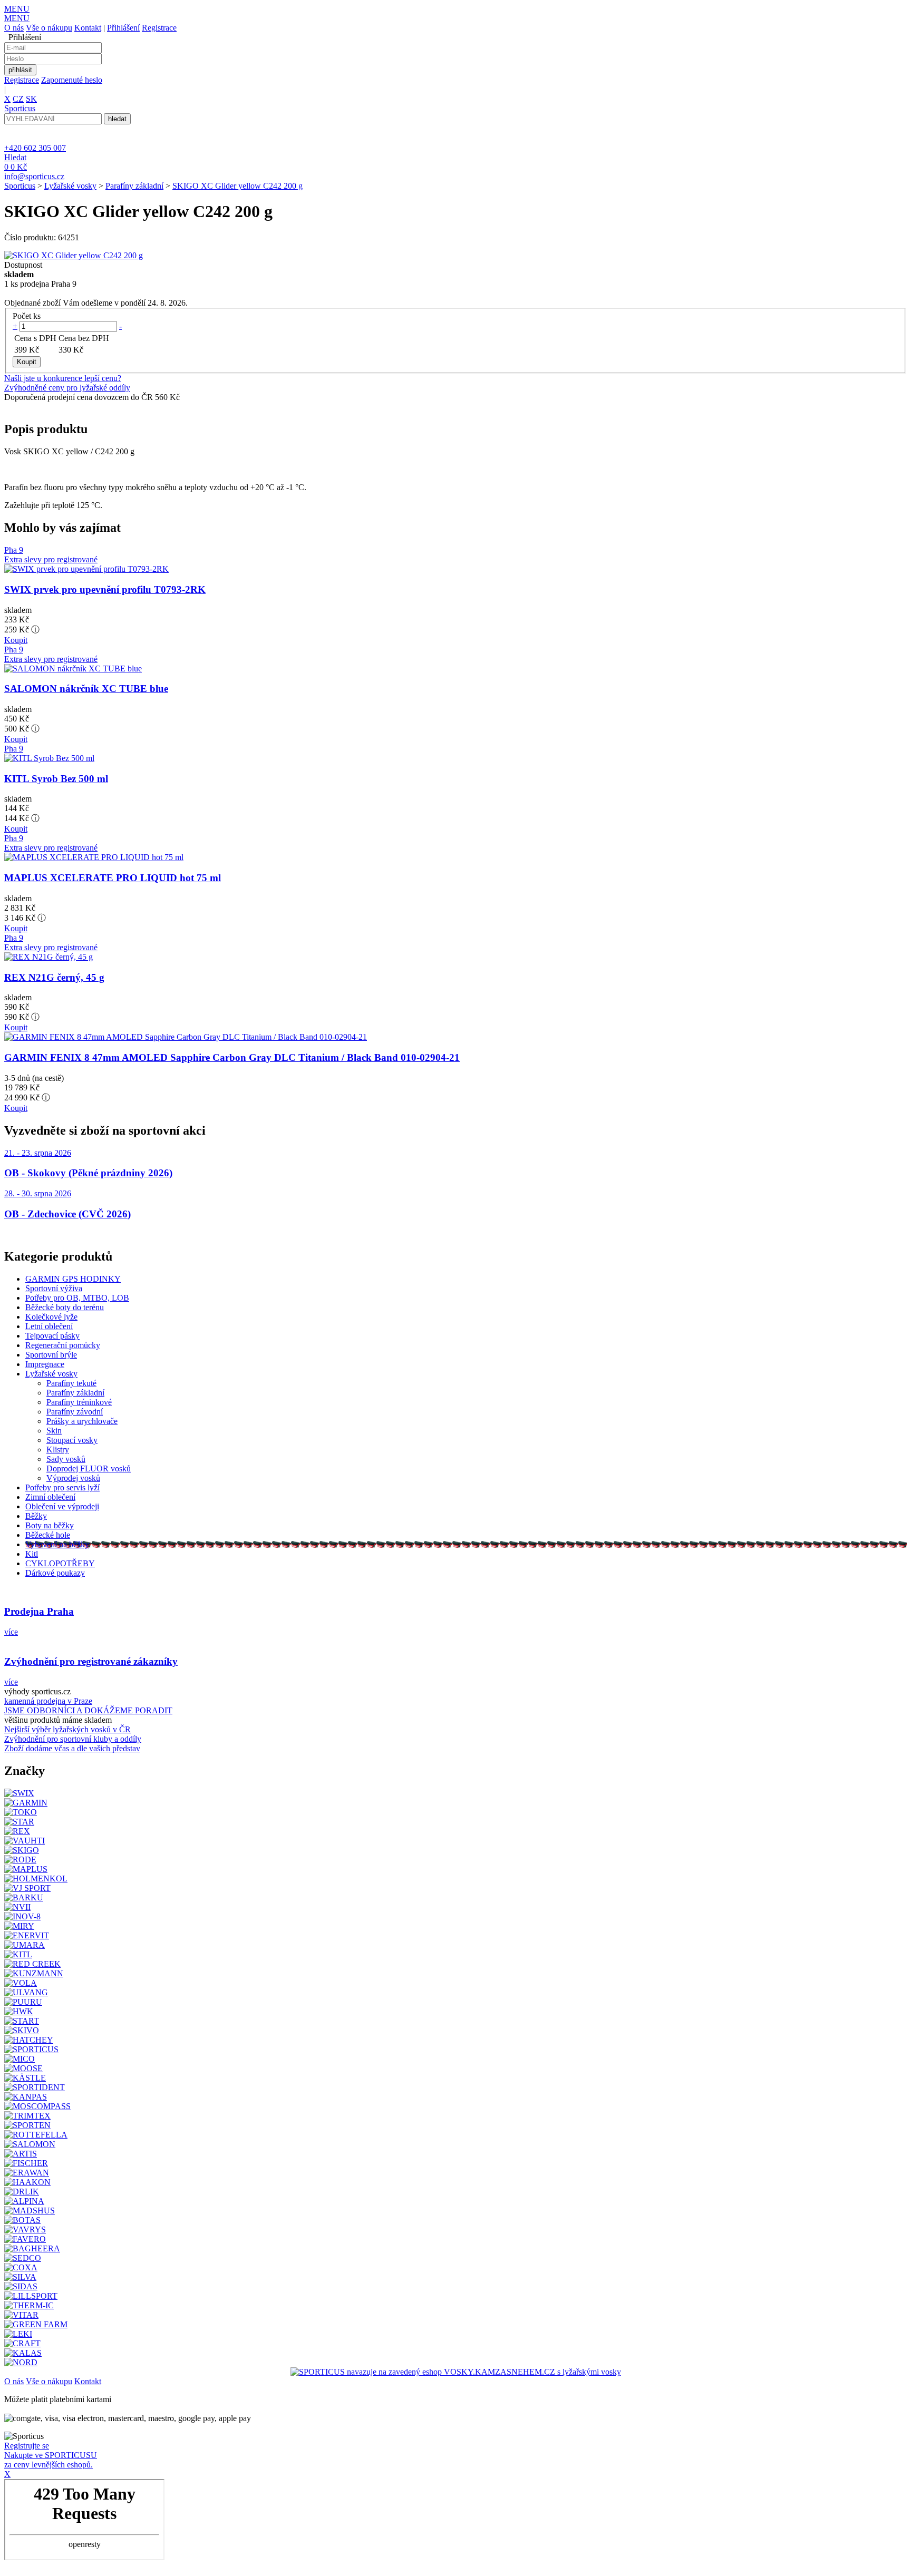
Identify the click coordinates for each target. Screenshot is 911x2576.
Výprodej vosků (73, 1478)
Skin (54, 1431)
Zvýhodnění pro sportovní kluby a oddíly (73, 1739)
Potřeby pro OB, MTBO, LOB (77, 1298)
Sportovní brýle (51, 1355)
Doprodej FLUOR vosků (89, 1468)
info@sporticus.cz (34, 176)
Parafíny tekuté (71, 1383)
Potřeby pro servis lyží (62, 1487)
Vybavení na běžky (57, 1544)
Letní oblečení (49, 1326)
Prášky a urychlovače (82, 1421)
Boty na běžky (50, 1525)
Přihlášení (123, 28)
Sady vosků (66, 1459)
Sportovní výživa (54, 1288)
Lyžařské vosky (70, 186)
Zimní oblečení (50, 1497)
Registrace (159, 28)
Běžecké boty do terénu (65, 1307)
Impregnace (45, 1364)
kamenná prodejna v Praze (48, 1701)
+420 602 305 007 (35, 148)
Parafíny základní (134, 186)
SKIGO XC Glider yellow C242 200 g (238, 186)
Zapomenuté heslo (72, 80)
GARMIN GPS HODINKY (73, 1279)
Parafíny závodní (75, 1412)
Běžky (36, 1516)
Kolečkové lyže (51, 1317)
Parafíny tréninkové (79, 1402)
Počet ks (27, 316)
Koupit (16, 640)
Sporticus (20, 186)
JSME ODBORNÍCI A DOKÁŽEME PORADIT (88, 1710)
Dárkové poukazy (55, 1573)
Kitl (32, 1554)
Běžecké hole (48, 1535)
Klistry (58, 1450)
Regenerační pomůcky (63, 1345)
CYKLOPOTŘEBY (60, 1563)
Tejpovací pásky (52, 1336)
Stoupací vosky (72, 1440)
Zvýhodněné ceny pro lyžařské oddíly (67, 388)
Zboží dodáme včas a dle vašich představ (72, 1748)
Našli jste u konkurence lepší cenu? (63, 378)
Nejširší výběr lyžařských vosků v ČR (67, 1729)
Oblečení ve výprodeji (62, 1506)
